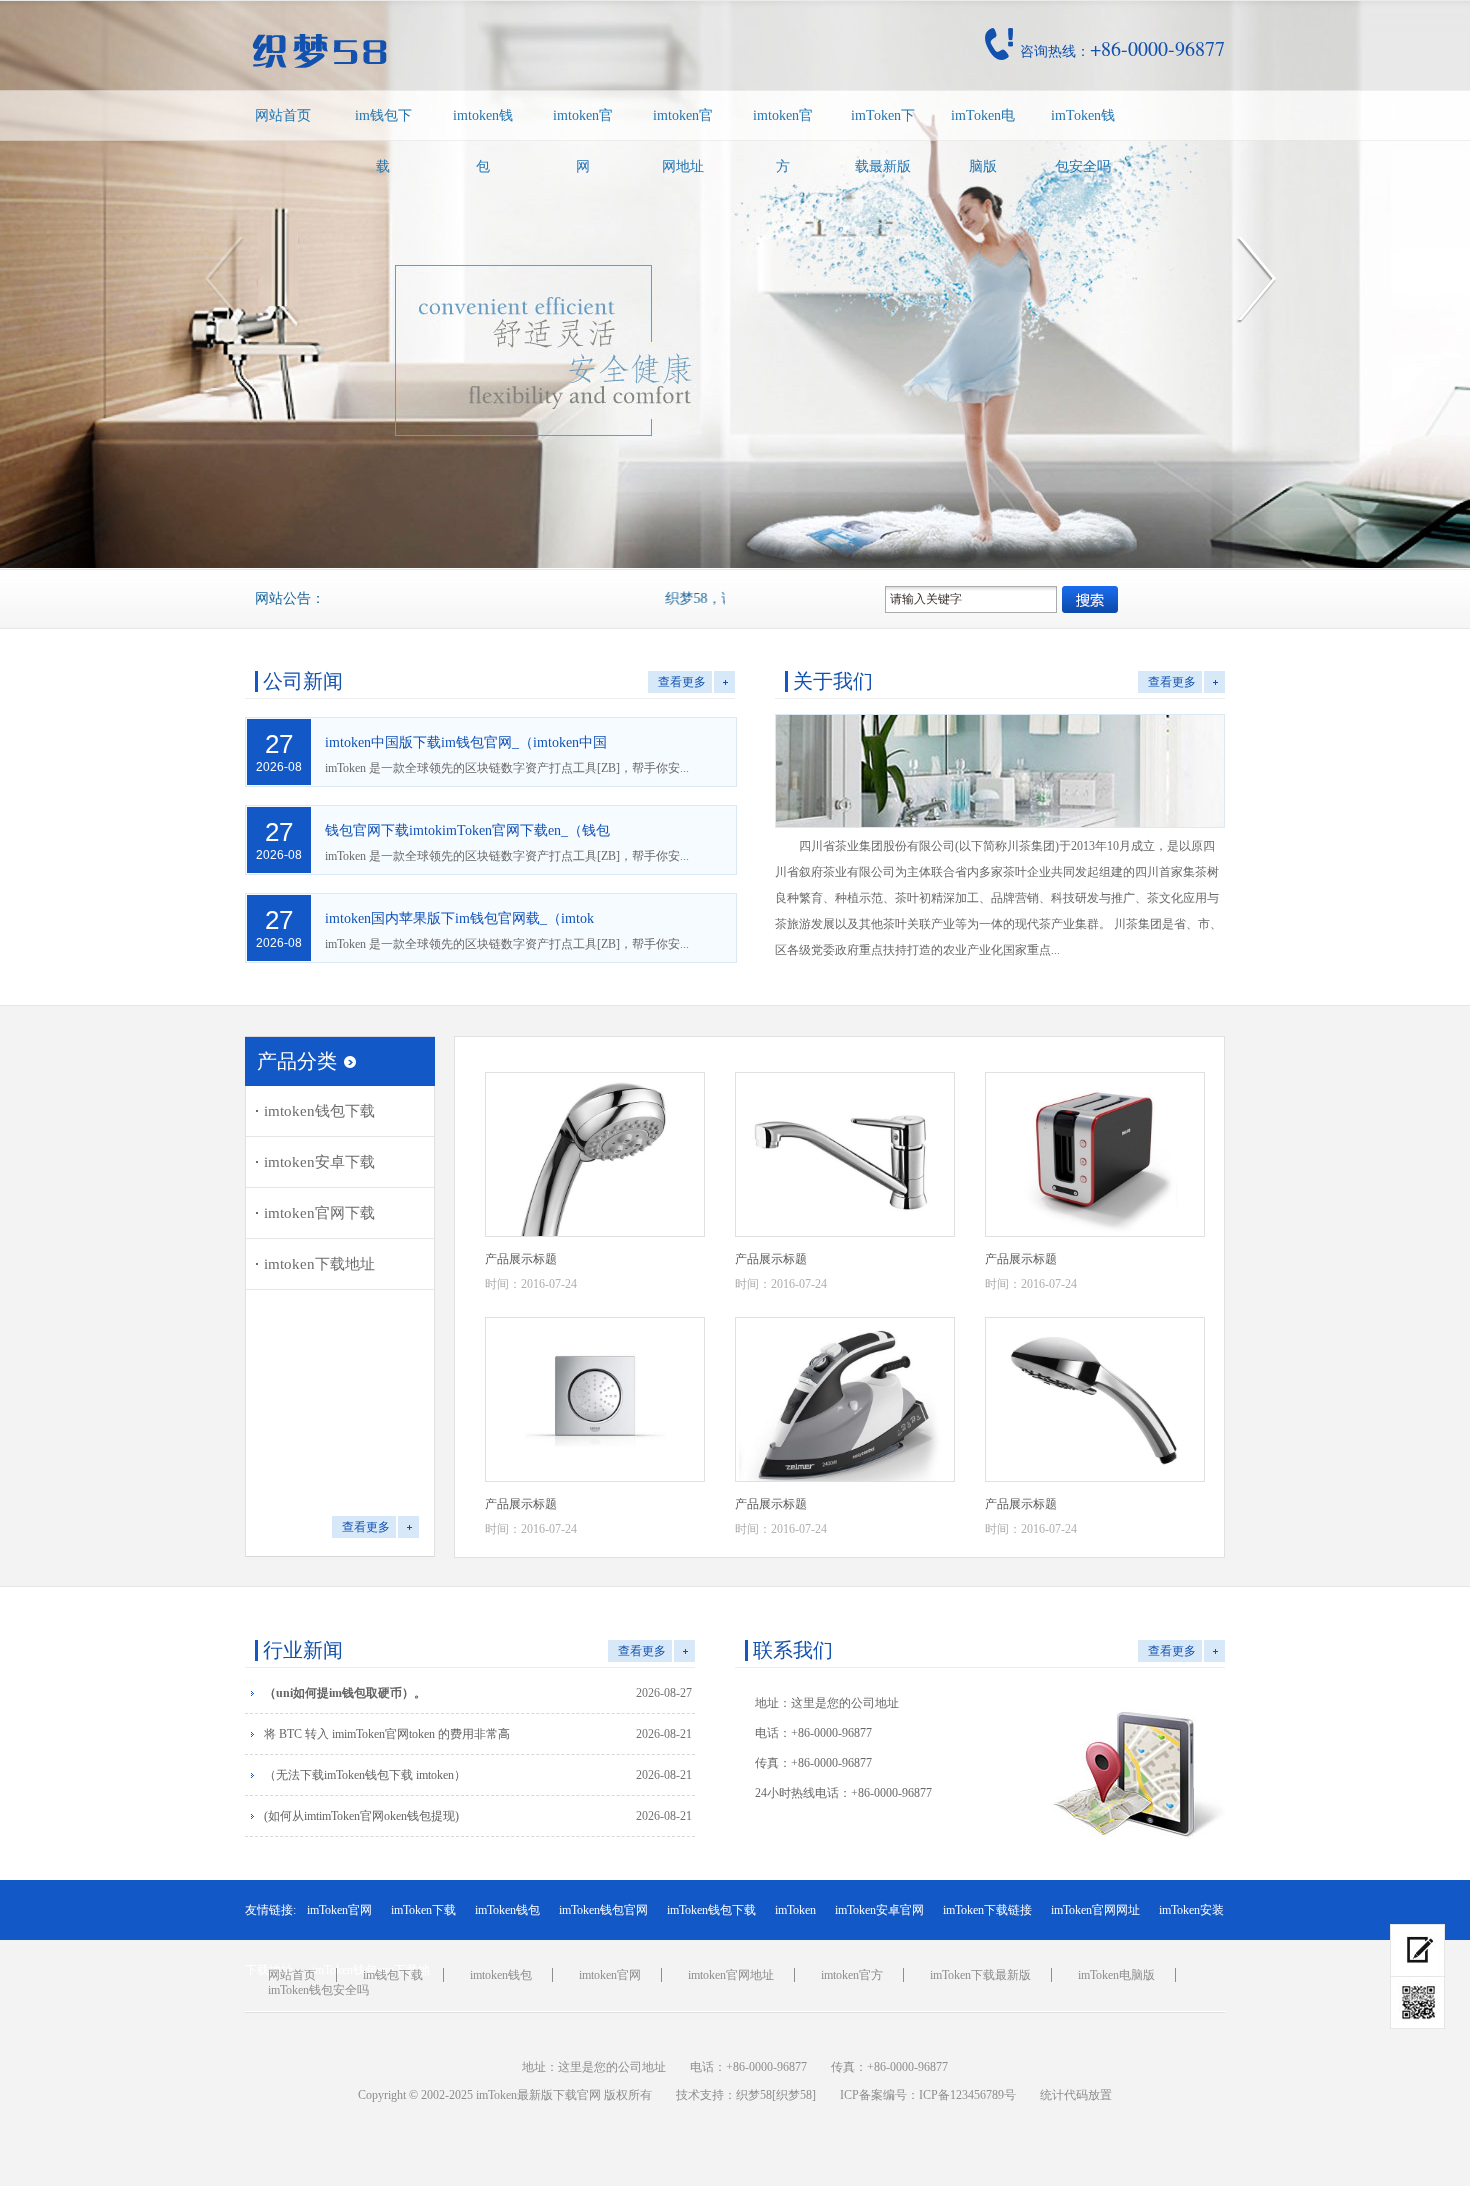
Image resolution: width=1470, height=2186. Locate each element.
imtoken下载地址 (319, 1264)
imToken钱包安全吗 (1083, 141)
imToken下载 (423, 1910)
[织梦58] (794, 2095)
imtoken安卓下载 (319, 1162)
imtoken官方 (783, 141)
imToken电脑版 (983, 141)
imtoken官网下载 (319, 1213)
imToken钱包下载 (711, 1910)
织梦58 (754, 2095)
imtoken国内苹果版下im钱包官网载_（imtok (459, 918)
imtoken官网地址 (683, 141)
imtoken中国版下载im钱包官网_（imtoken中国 (466, 742)
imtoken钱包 (483, 141)
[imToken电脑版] (1417, 1950)
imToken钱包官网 (603, 1910)
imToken (795, 1910)
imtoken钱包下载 (319, 1111)
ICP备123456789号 (967, 2095)
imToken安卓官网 (879, 1910)
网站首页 (283, 115)
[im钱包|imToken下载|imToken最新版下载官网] (459, 51)
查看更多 (682, 682)
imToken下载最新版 (883, 141)
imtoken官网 (583, 141)
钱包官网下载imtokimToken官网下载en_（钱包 (467, 830)
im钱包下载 (383, 141)
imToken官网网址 (1095, 1910)
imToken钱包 (507, 1910)
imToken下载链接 (987, 1910)
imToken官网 (339, 1910)
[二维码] (1417, 2003)
